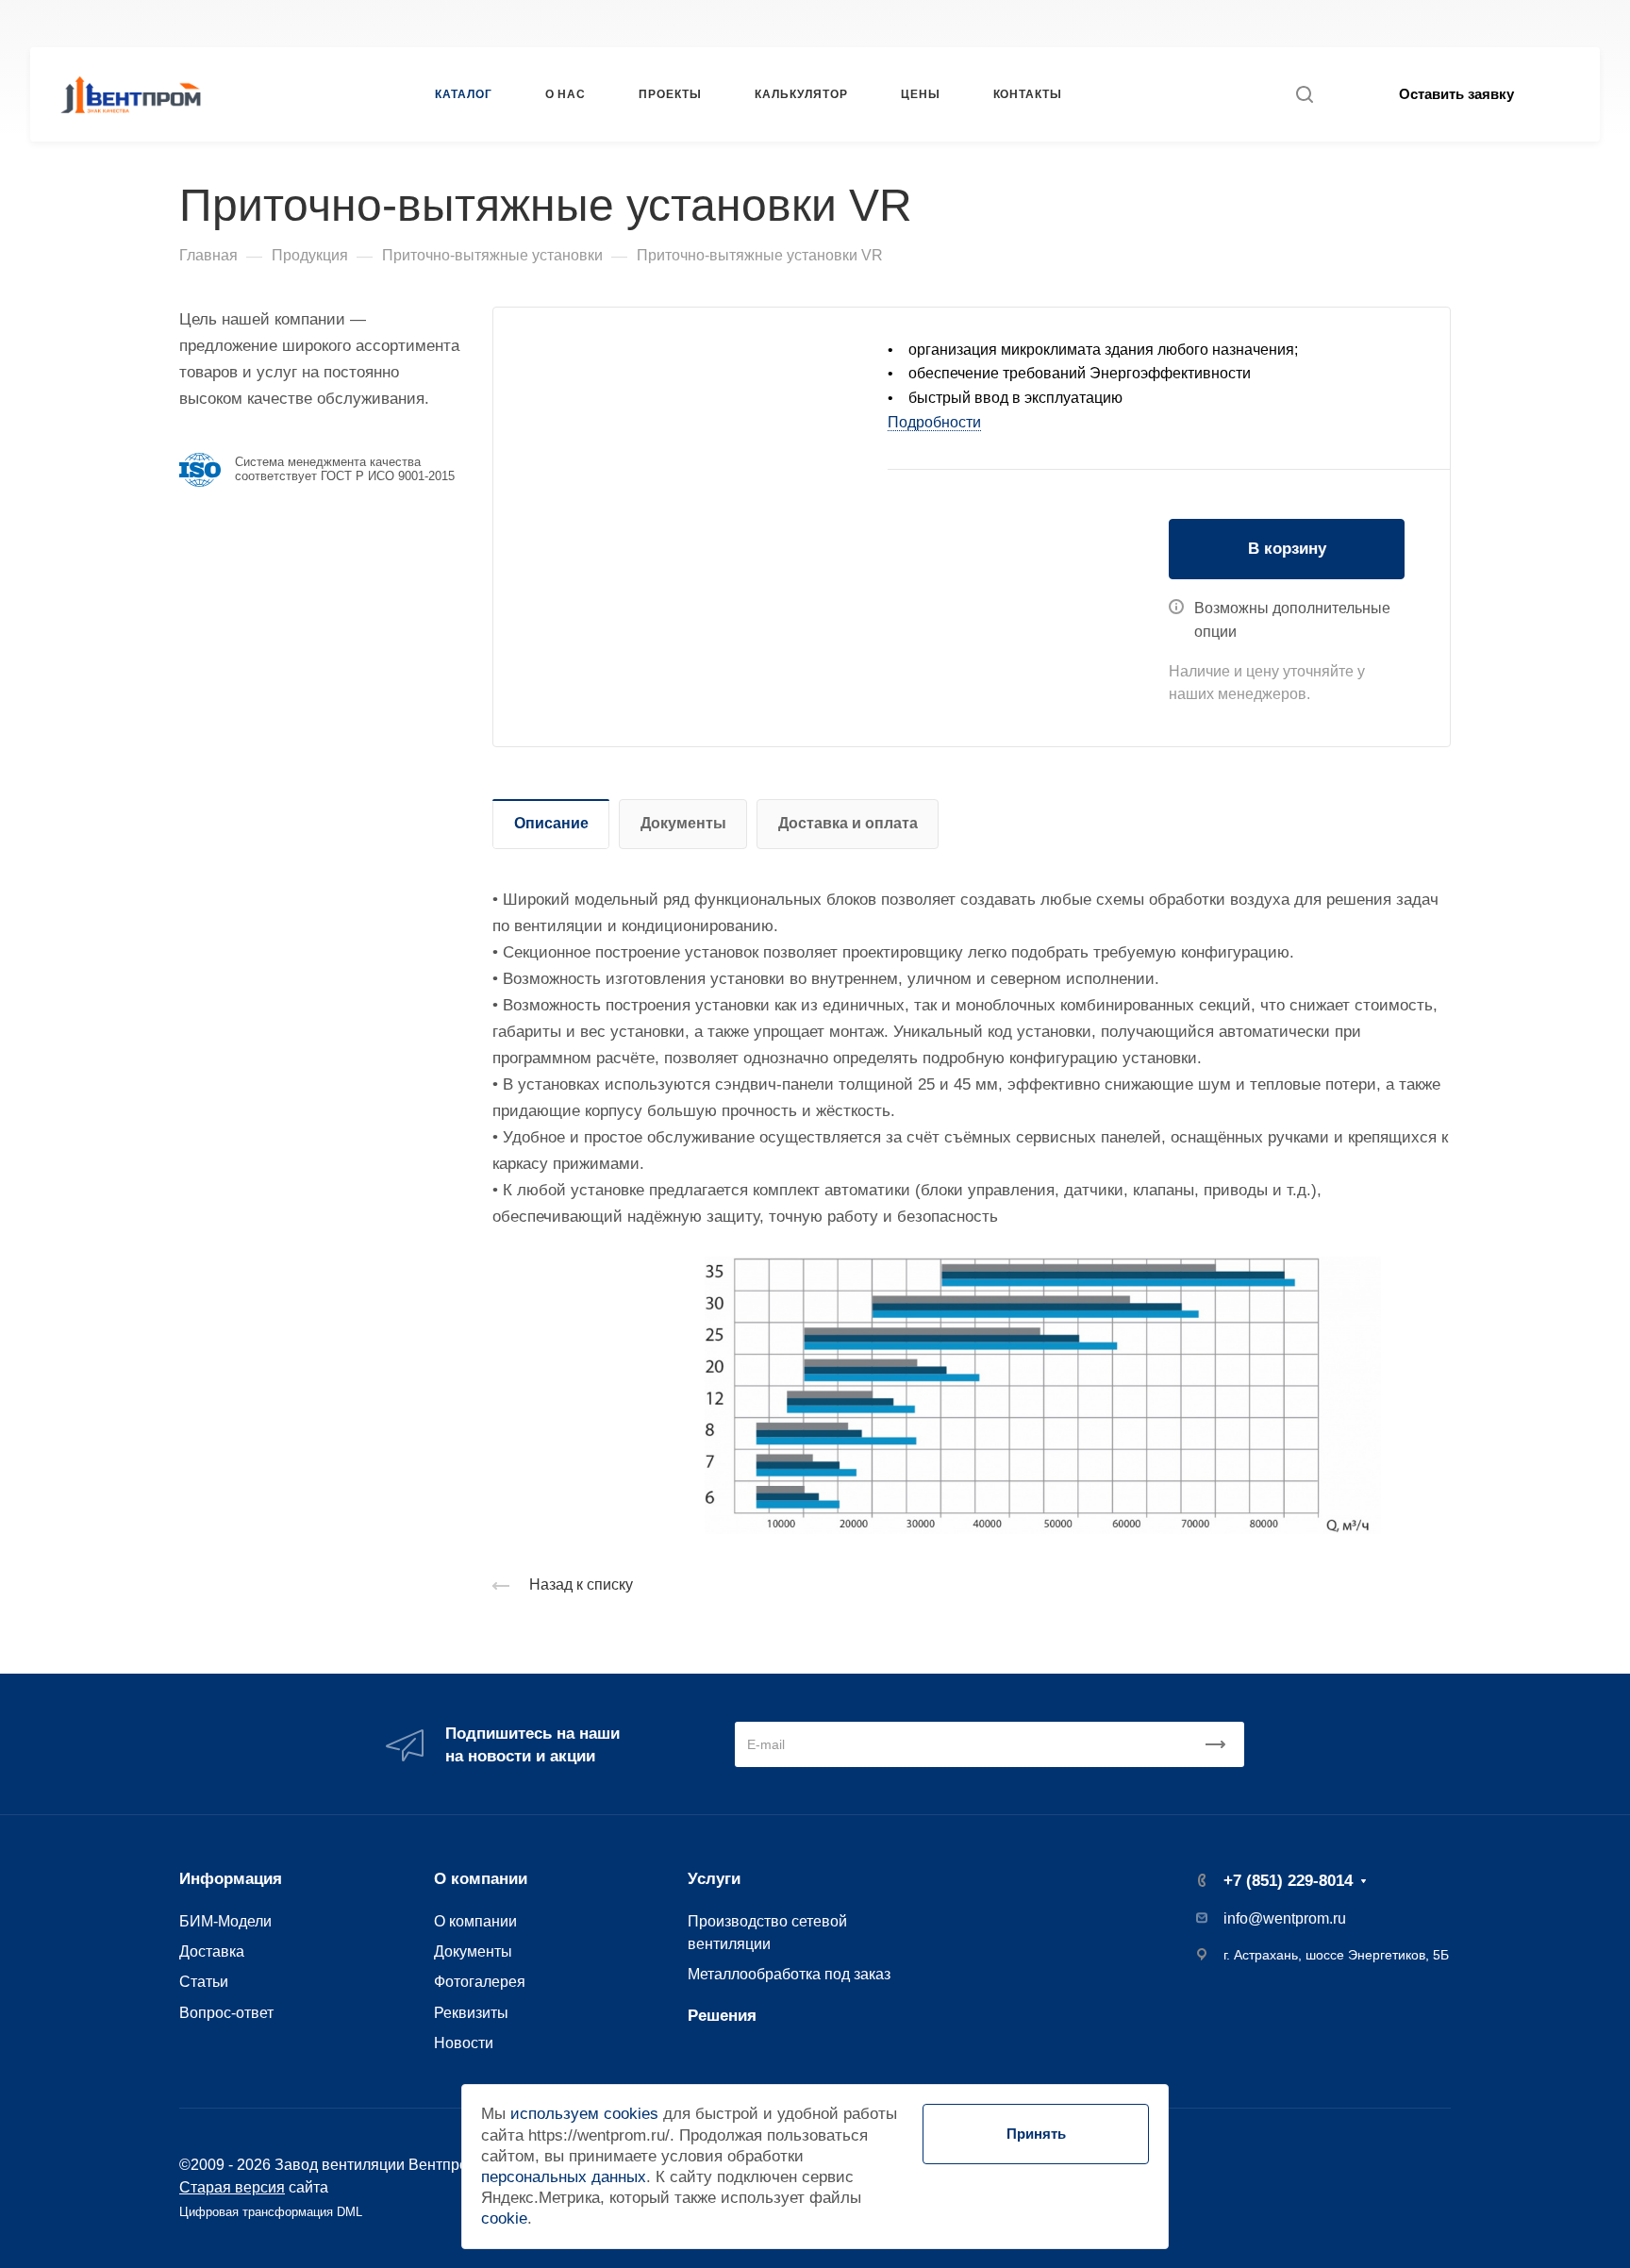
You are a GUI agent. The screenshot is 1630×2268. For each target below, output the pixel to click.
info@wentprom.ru (1285, 1918)
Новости (464, 2043)
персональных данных (564, 2177)
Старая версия (232, 2187)
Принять (1036, 2134)
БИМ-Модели (225, 1921)
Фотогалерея (480, 1981)
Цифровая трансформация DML (271, 2212)
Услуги (714, 1879)
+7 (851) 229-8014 (1129, 23)
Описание (551, 823)
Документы (683, 823)
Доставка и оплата (848, 823)
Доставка (212, 1951)
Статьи (204, 1981)
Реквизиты (471, 2012)
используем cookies (584, 2114)
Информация (231, 1879)
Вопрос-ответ (226, 2012)
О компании (481, 1879)
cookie (504, 2218)
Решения (722, 2016)
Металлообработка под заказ (789, 1974)
